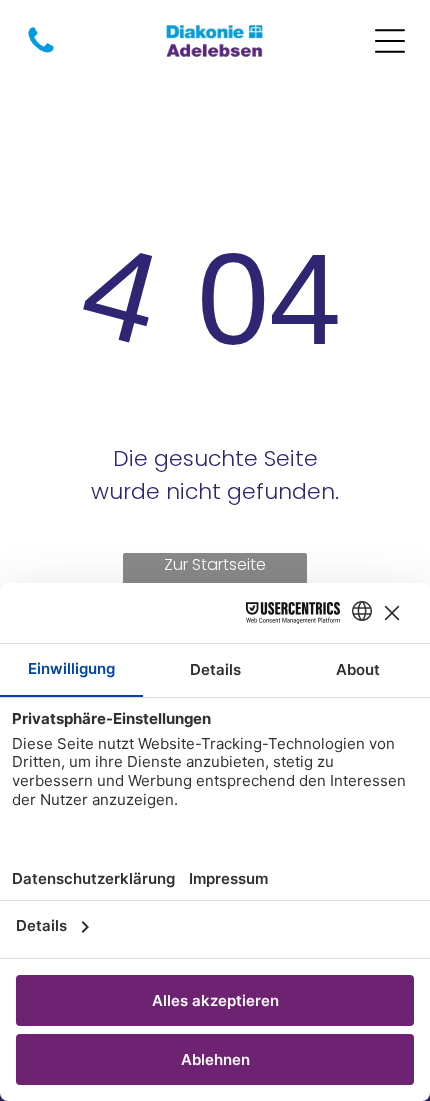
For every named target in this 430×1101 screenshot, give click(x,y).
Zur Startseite (215, 564)
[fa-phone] (41, 51)
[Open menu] (390, 41)
